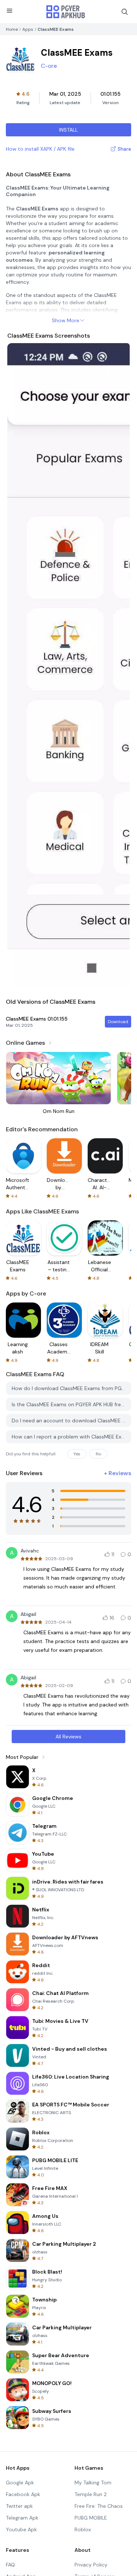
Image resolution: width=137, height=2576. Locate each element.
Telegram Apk (22, 2518)
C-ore (49, 66)
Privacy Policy (91, 2565)
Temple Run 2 (91, 2494)
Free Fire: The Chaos (99, 2506)
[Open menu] (9, 11)
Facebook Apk (23, 2494)
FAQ (10, 2565)
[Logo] (66, 12)
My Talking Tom (93, 2483)
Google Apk (20, 2483)
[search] (125, 12)
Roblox (83, 2529)
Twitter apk (19, 2506)
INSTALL (68, 130)
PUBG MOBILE (91, 2518)
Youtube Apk (21, 2529)
